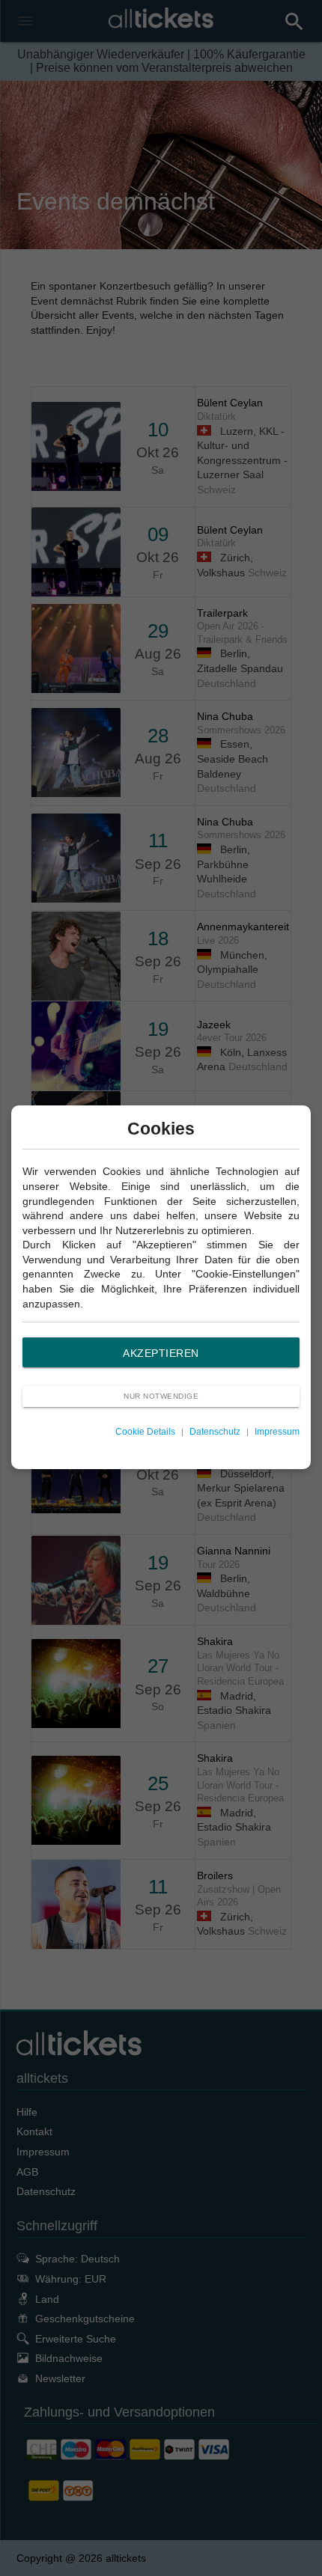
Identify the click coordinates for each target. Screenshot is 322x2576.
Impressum (277, 1432)
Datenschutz (215, 1432)
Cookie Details (145, 1432)
